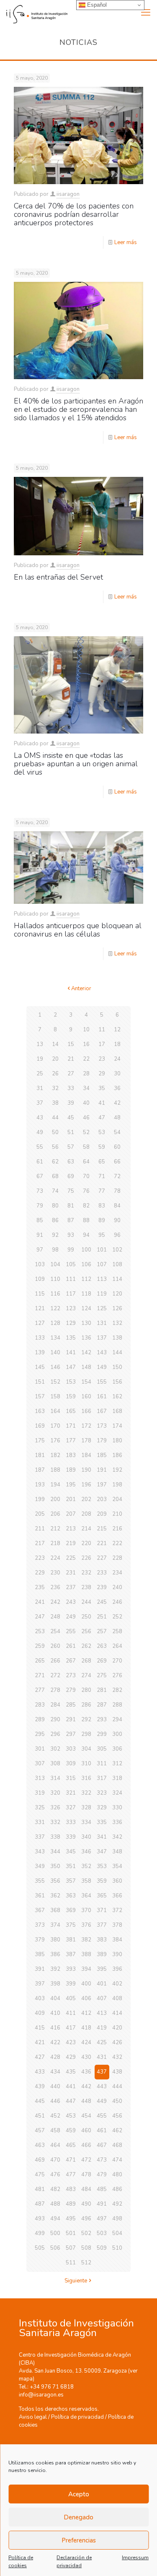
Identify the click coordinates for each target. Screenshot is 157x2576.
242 (55, 1602)
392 (55, 1969)
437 (102, 2072)
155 (102, 1382)
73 (40, 1191)
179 (102, 1441)
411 (71, 2013)
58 (86, 1147)
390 (117, 1954)
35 (102, 1088)
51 (71, 1132)
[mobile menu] (146, 13)
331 (40, 1822)
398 (55, 1984)
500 (55, 2233)
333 (71, 1822)
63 (71, 1162)
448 (86, 2101)
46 (86, 1118)
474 (117, 2160)
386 (55, 1954)
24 (117, 1059)
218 (55, 1543)
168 (117, 1411)
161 (102, 1397)
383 (102, 1940)
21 (71, 1059)
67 (40, 1176)
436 (86, 2072)
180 (117, 1441)
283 (40, 1705)
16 (86, 1044)
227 (102, 1558)
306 (117, 1749)
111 (71, 1279)
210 (117, 1514)
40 (86, 1103)
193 (40, 1485)
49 (40, 1132)
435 (71, 2072)
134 (55, 1338)
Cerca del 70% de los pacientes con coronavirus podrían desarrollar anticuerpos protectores (74, 214)
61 (40, 1162)
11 (102, 1030)
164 (55, 1411)
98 (55, 1250)
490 (86, 2204)
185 (102, 1455)
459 (71, 2131)
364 (86, 1896)
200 (55, 1499)
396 (117, 1969)
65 (102, 1162)
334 (86, 1822)
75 (71, 1191)
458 (55, 2131)
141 (71, 1353)
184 (86, 1455)
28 (86, 1074)
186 (117, 1455)
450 (117, 2101)
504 (117, 2233)
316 (86, 1778)
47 (102, 1118)
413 (102, 2013)
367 (40, 1910)
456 (117, 2116)
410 (55, 2013)
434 (55, 2072)
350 (55, 1866)
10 (86, 1030)
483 (71, 2189)
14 (55, 1044)
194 (55, 1485)
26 (55, 1074)
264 (117, 1646)
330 (117, 1808)
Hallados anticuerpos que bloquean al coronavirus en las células (78, 930)
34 (86, 1088)
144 (117, 1353)
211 (40, 1529)
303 (71, 1749)
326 (55, 1808)
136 (86, 1338)
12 (117, 1030)
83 (102, 1206)
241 (40, 1602)
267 (71, 1661)
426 (117, 2043)
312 (117, 1764)
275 (102, 1676)
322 (86, 1793)
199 (40, 1499)
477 (71, 2175)
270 (117, 1661)
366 (117, 1896)
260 (55, 1646)
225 (71, 1558)
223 (40, 1558)
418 (86, 2028)
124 (86, 1309)
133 (40, 1338)
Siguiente (76, 2281)
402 (117, 1984)
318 (117, 1778)
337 (40, 1837)
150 (117, 1367)
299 (102, 1734)
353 (102, 1866)
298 (86, 1734)
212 (55, 1529)
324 (117, 1793)
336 (117, 1822)
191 (102, 1470)
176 (55, 1441)
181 (40, 1455)
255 (71, 1631)
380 (55, 1940)
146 (55, 1367)
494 (55, 2219)
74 (55, 1191)
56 (55, 1147)
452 (55, 2116)
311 (102, 1764)
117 (71, 1294)
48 (117, 1118)
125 (102, 1309)
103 (40, 1265)
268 (86, 1661)
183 (71, 1455)
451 (40, 2116)
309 (71, 1764)
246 (117, 1602)
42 (117, 1103)
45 (71, 1118)
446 (55, 2101)
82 (86, 1206)
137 (102, 1338)
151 (40, 1382)
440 (55, 2087)
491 (102, 2204)
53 (102, 1132)
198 (117, 1485)
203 (102, 1499)
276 (117, 1676)
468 (117, 2145)
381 (71, 1940)
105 (71, 1265)
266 (55, 1661)
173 (102, 1426)
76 (86, 1191)
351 (71, 1866)
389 (102, 1954)
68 (55, 1176)
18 (117, 1044)
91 (40, 1235)
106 (86, 1265)
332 (55, 1822)
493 (40, 2219)
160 (86, 1397)
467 (102, 2145)
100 (86, 1250)
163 (40, 1411)
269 (102, 1661)
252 (117, 1617)
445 (40, 2101)
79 (40, 1206)
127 (40, 1323)
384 (117, 1940)
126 (117, 1309)
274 (86, 1676)
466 (86, 2145)
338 (55, 1837)
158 (55, 1397)
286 (86, 1705)
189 (71, 1470)
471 (71, 2160)
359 (102, 1881)
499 (40, 2233)
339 (71, 1837)
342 (117, 1837)
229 (40, 1573)
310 (86, 1764)
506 (55, 2248)
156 (117, 1382)
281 (102, 1690)
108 (117, 1265)
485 (102, 2189)
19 (40, 1059)
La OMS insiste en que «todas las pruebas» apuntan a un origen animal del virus (76, 764)
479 (102, 2175)
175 (40, 1441)
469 (40, 2160)
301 (40, 1749)
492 (117, 2204)
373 (40, 1925)
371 (102, 1910)
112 (86, 1279)
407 (102, 1998)
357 (71, 1881)
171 (71, 1426)
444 (117, 2087)
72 (117, 1176)
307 (40, 1764)
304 (86, 1749)
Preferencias (79, 2540)
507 (71, 2248)
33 (71, 1088)
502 (86, 2233)
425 (102, 2043)
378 (117, 1925)
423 (71, 2043)
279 (71, 1690)
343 (40, 1852)
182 (55, 1455)
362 (55, 1896)
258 (117, 1631)
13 (40, 1044)
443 (102, 2087)
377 (102, 1925)
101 (102, 1250)
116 (55, 1294)
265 (40, 1661)
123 (71, 1309)
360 (117, 1881)
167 (102, 1411)
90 (117, 1220)
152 (55, 1382)
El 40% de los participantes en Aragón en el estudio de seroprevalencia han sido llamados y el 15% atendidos (78, 409)
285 (71, 1705)
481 (40, 2189)
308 (55, 1764)
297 (71, 1734)
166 (86, 1411)
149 (102, 1367)
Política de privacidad (77, 2417)
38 (55, 1103)
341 (102, 1837)
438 (117, 2072)
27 (71, 1074)
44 (55, 1118)
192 (117, 1470)
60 (117, 1147)
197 (102, 1485)
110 (55, 1279)
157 (40, 1397)
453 (71, 2116)
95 (102, 1235)
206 (55, 1514)
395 (102, 1969)
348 (117, 1852)
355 (40, 1881)
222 (117, 1543)
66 (117, 1162)
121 (40, 1309)
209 (102, 1514)
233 (102, 1573)
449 (102, 2101)
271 (40, 1676)
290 (55, 1720)
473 (102, 2160)
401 (102, 1984)
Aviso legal (33, 2417)
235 (40, 1587)
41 (102, 1103)
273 (71, 1676)
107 (102, 1265)
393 (71, 1969)
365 (102, 1896)
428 (55, 2057)
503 (102, 2233)
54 (117, 1132)
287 (102, 1705)
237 (71, 1587)
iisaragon (68, 194)
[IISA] (34, 13)
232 (86, 1573)
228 (117, 1558)
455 (102, 2116)
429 (71, 2057)
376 (86, 1925)
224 (55, 1558)
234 (117, 1573)
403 (40, 1998)
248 (55, 1617)
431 (102, 2057)
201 (71, 1499)
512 (86, 2263)
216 (117, 1529)
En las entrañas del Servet (58, 577)
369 (71, 1910)
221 (102, 1543)
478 (86, 2175)
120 (117, 1294)
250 (86, 1617)
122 (55, 1309)
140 (55, 1353)
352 (86, 1866)
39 (71, 1103)
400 (86, 1984)
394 (86, 1969)
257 (102, 1631)
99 (71, 1250)
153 (71, 1382)
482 (55, 2189)
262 (86, 1646)
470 (55, 2160)
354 (117, 1866)
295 (40, 1734)
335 (102, 1822)
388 (86, 1954)
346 (86, 1852)
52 (86, 1132)
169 (40, 1426)
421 (40, 2043)
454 (86, 2116)
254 (55, 1631)
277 (40, 1690)
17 (102, 1044)
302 (55, 1749)
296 (55, 1734)
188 (55, 1470)
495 (71, 2219)
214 (86, 1529)
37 (40, 1103)
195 (71, 1485)
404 (55, 1998)
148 (86, 1367)
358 (86, 1881)
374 (55, 1925)
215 (102, 1529)
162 (117, 1397)
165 (71, 1411)
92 (55, 1235)
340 (86, 1837)
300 (117, 1734)
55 (40, 1147)
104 (55, 1265)
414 (117, 2013)
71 (102, 1176)
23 (102, 1059)
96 (117, 1235)
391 (40, 1969)
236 (55, 1587)
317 (102, 1778)
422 (55, 2043)
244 (86, 1602)
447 (71, 2101)
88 (86, 1220)
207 (71, 1514)
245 (102, 1602)
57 (71, 1147)
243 (71, 1602)
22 (86, 1059)
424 (86, 2043)
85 (40, 1220)
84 (117, 1206)
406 (86, 1998)
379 (40, 1940)
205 (40, 1514)
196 (86, 1485)
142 (86, 1353)
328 (86, 1808)
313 (40, 1778)
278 (55, 1690)
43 (40, 1118)
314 (55, 1778)
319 (40, 1793)
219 (71, 1543)
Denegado (78, 2517)
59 (102, 1147)
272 (55, 1676)
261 (71, 1646)
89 (102, 1220)
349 (40, 1866)
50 (55, 1132)
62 (55, 1162)
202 (86, 1499)
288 (117, 1705)
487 (40, 2204)
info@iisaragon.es (41, 2395)
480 (117, 2175)
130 (86, 1323)
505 (40, 2248)
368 (55, 1910)
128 (55, 1323)
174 (117, 1426)
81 (71, 1206)
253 (40, 1631)
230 (55, 1573)
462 (117, 2131)
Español (96, 5)
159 (71, 1397)
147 (71, 1367)
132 (117, 1323)
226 (86, 1558)
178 (86, 1441)
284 (55, 1705)
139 (40, 1353)
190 (86, 1470)
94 (86, 1235)
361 (40, 1896)
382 (86, 1940)
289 (40, 1720)
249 (71, 1617)
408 (117, 1998)
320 (55, 1793)
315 (71, 1778)
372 (117, 1910)
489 (71, 2204)
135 (71, 1338)
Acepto (79, 2494)
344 (55, 1852)
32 (55, 1088)
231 (71, 1573)
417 (71, 2028)
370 (86, 1910)
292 (86, 1720)
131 (102, 1323)
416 (55, 2028)
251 (102, 1617)
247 (40, 1617)
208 (86, 1514)
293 (102, 1720)
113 (102, 1279)
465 (71, 2145)
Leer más (126, 242)
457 (40, 2131)
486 (117, 2189)
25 (40, 1074)
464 (55, 2145)
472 (86, 2160)
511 (71, 2263)
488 (55, 2204)
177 (71, 1441)
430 (86, 2057)
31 (40, 1088)
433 (40, 2072)
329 (102, 1808)
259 (40, 1646)
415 (40, 2028)
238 (86, 1587)
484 (86, 2189)
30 (117, 1074)
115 (40, 1294)
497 (102, 2219)
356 (55, 1881)
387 (71, 1954)
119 (102, 1294)
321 (71, 1793)
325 (40, 1808)
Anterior (81, 989)
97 (40, 1250)
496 (86, 2219)
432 (117, 2057)
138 (117, 1338)
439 (40, 2087)
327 (71, 1808)
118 (86, 1294)
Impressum (135, 2558)
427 (40, 2057)
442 (86, 2087)
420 (117, 2028)
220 (86, 1543)
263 (102, 1646)
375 (71, 1925)
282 (117, 1690)
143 (102, 1353)
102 (117, 1250)
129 (71, 1323)
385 (40, 1954)
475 (40, 2175)
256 (86, 1631)
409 (40, 2013)
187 (40, 1470)
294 (117, 1720)
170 (55, 1426)
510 (117, 2248)
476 (55, 2175)
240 (117, 1587)
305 (102, 1749)
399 (71, 1984)
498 (117, 2219)
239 (102, 1587)
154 (86, 1382)
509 (102, 2248)
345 (71, 1852)
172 (86, 1426)
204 (117, 1499)
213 (71, 1529)
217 (40, 1543)
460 (86, 2131)
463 (40, 2145)
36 (117, 1088)
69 (71, 1176)
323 (102, 1793)
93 (71, 1235)
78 (117, 1191)
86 (55, 1220)
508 (86, 2248)
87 (71, 1220)
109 (40, 1279)
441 (71, 2087)
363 (71, 1896)
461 (102, 2131)
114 (117, 1279)
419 (102, 2028)
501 (71, 2233)
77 (102, 1191)
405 (71, 1998)
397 (40, 1984)
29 (102, 1074)
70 (86, 1176)
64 (86, 1162)
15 (71, 1044)
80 (55, 1206)
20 (55, 1059)
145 (40, 1367)
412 (86, 2013)
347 (102, 1852)
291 (71, 1720)
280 (86, 1690)
